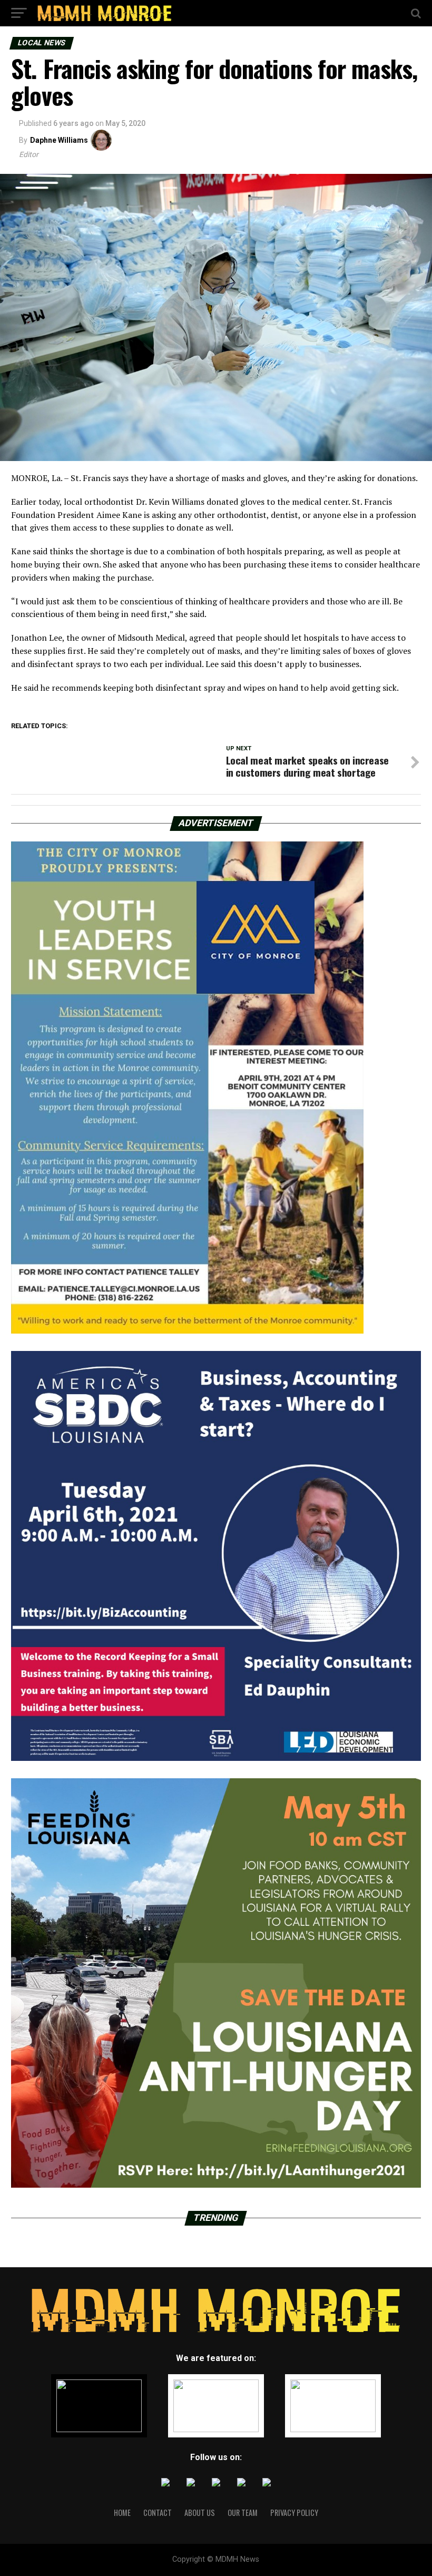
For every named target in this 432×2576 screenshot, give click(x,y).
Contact (158, 2513)
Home (122, 2513)
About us (200, 2513)
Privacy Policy (294, 2513)
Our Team (243, 2513)
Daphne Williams (59, 140)
